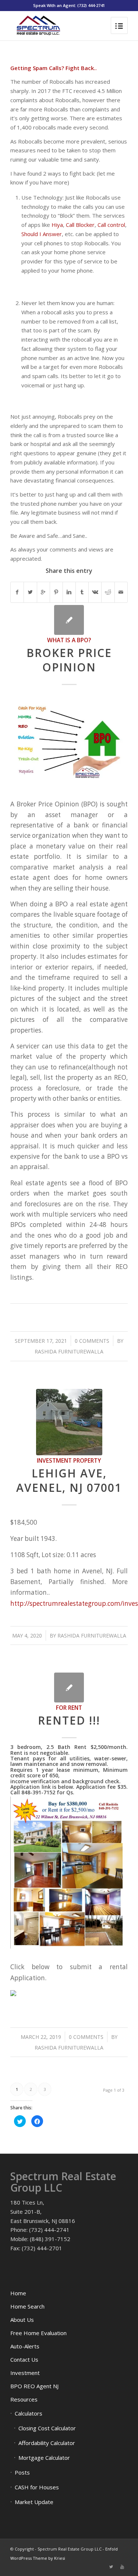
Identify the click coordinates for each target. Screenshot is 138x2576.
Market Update (34, 2502)
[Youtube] (122, 2567)
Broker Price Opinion (69, 660)
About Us (22, 2320)
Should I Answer (42, 234)
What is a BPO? (69, 640)
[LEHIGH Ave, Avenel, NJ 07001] (69, 1422)
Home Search (27, 2306)
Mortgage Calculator (44, 2458)
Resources (24, 2399)
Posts (22, 2472)
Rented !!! (69, 1720)
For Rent (69, 1708)
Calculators (29, 2413)
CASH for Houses (37, 2487)
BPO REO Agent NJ (34, 2386)
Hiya (57, 225)
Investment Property (69, 1460)
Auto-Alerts (25, 2346)
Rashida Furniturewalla (69, 1351)
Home (18, 2293)
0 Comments (92, 1341)
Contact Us (24, 2359)
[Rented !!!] (69, 1688)
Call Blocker (80, 225)
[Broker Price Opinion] (69, 620)
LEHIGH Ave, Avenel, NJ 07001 (69, 1480)
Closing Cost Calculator (47, 2428)
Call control (111, 225)
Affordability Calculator (47, 2443)
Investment (25, 2373)
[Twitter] (111, 2567)
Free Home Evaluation (38, 2333)
